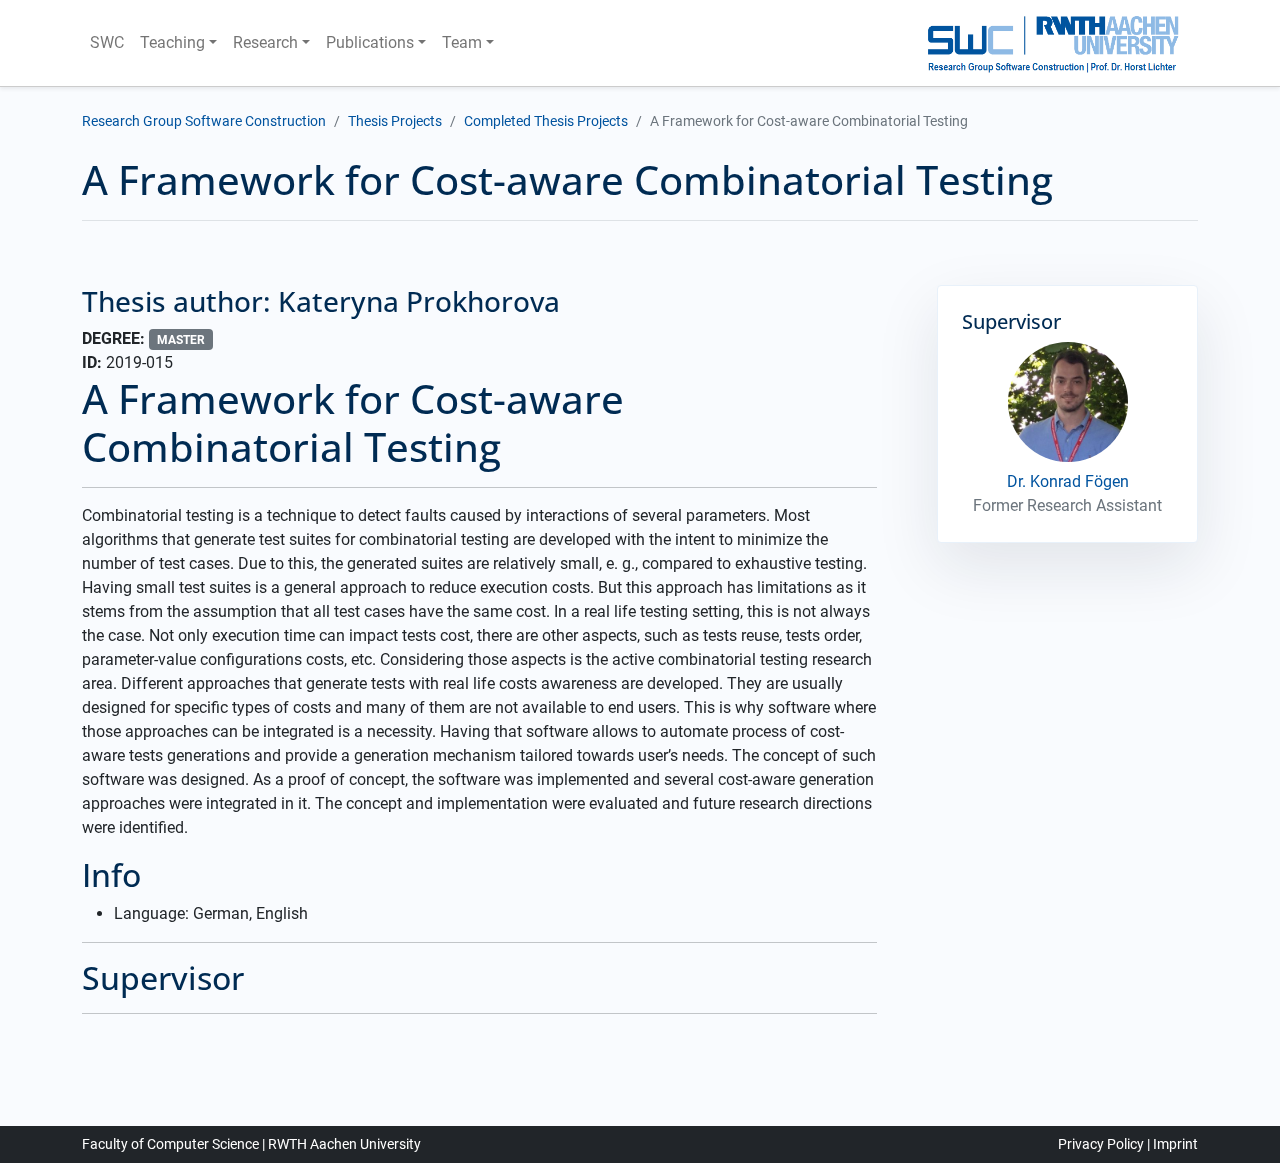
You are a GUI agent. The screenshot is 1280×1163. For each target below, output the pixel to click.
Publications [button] (370, 42)
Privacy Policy (1101, 1144)
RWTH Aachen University (344, 1144)
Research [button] (265, 42)
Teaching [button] (172, 42)
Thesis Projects (395, 121)
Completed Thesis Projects (546, 121)
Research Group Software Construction (204, 121)
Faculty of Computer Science (170, 1144)
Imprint (1175, 1144)
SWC (107, 42)
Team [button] (462, 42)
